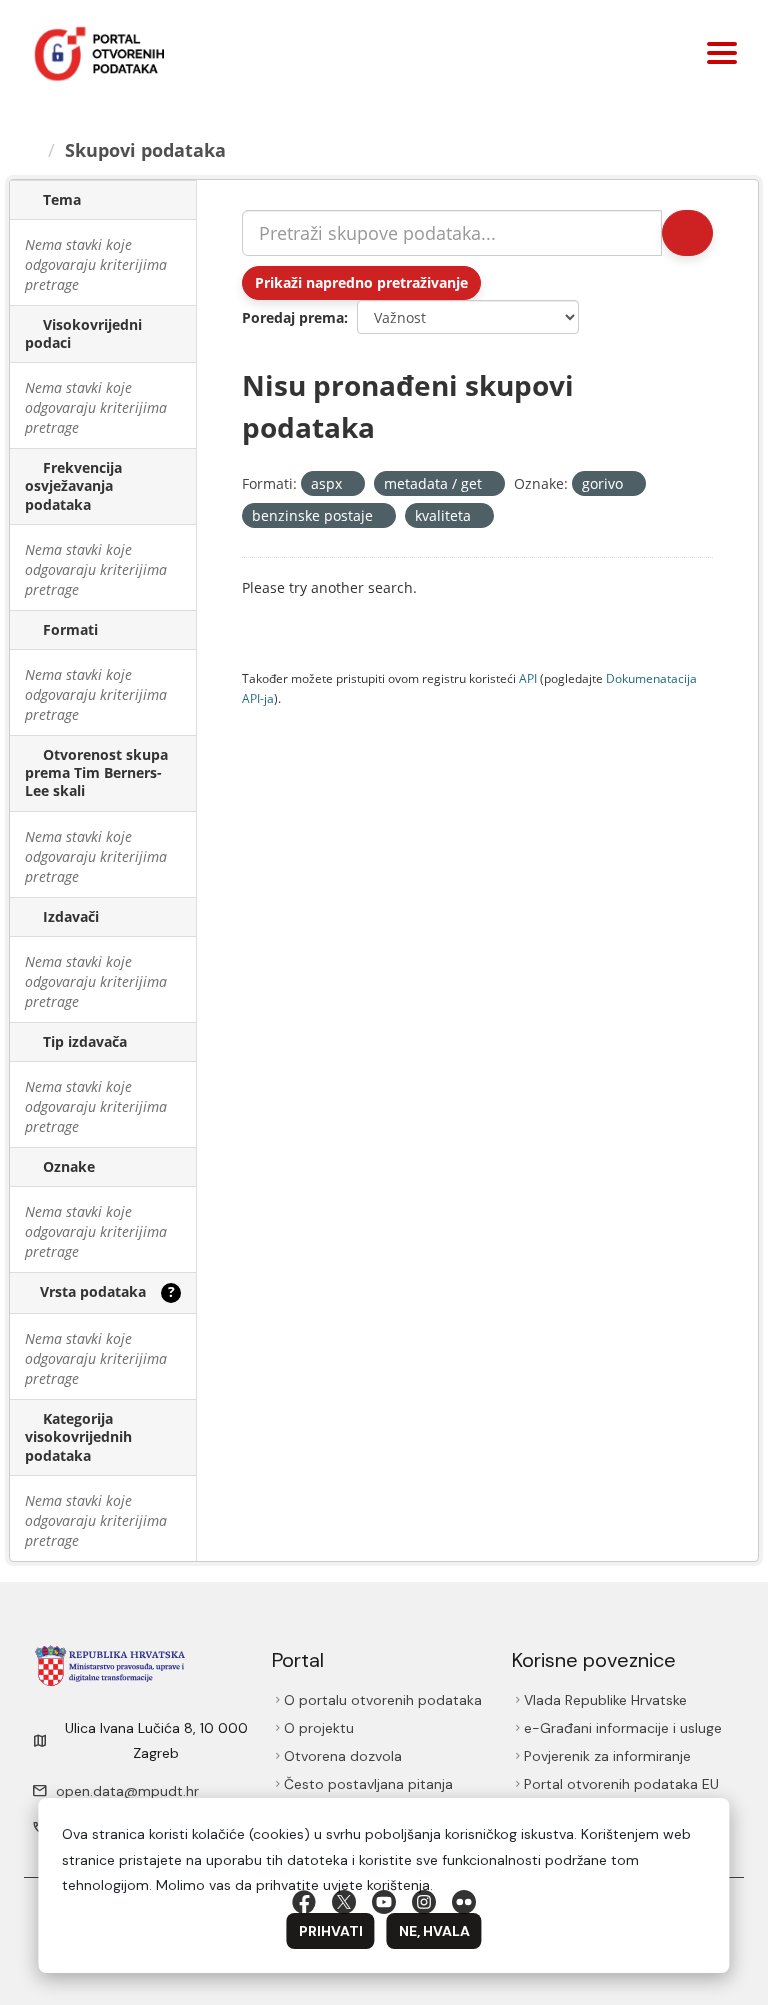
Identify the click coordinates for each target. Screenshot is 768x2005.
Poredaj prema (293, 317)
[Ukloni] (350, 484)
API (528, 678)
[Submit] (686, 233)
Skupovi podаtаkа (148, 150)
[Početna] (32, 150)
